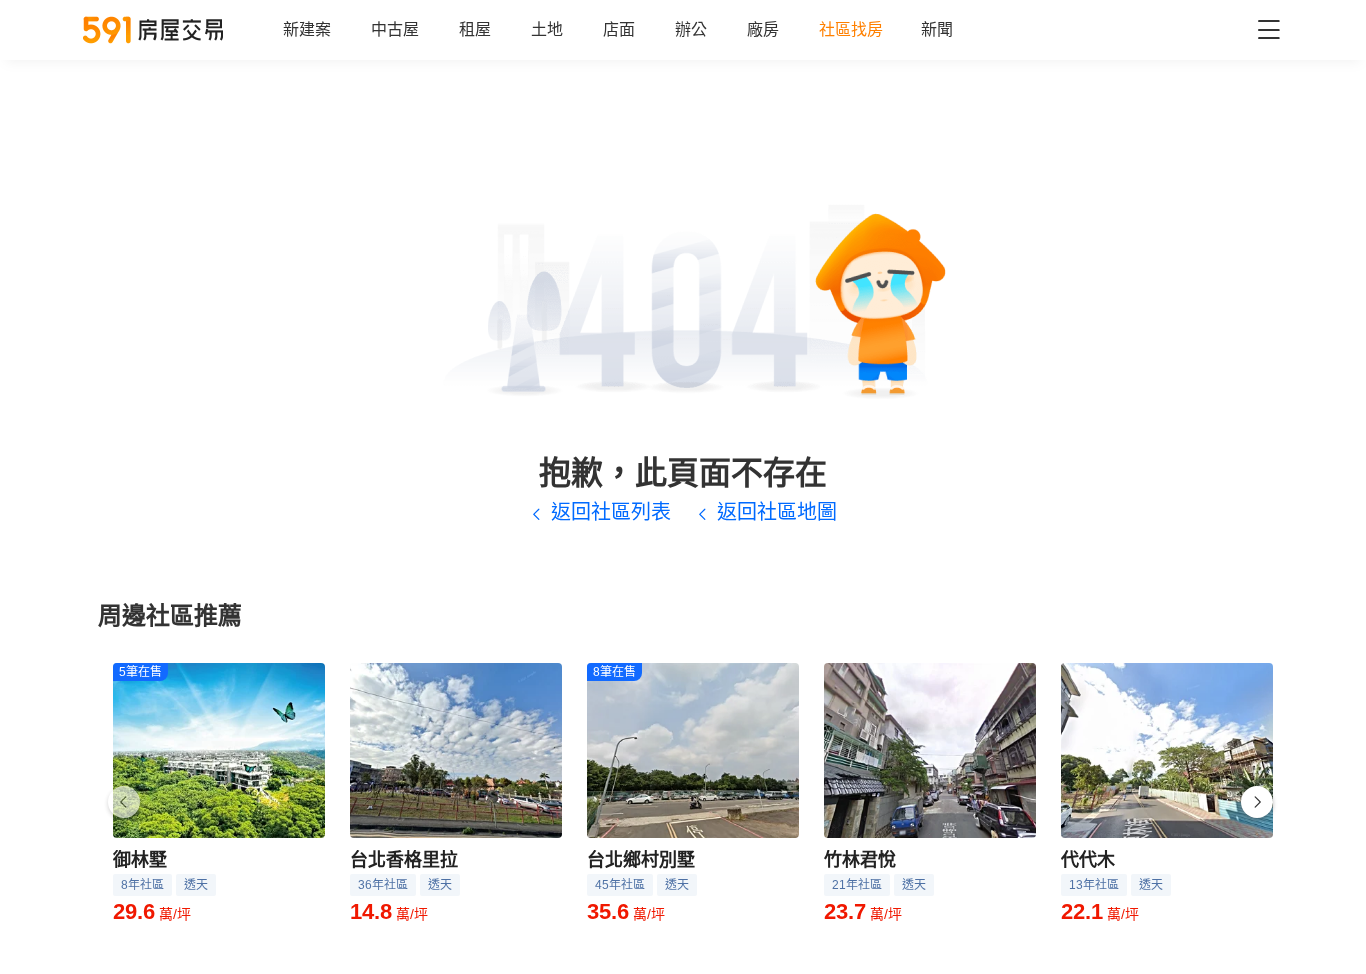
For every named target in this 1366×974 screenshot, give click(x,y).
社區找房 (851, 29)
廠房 (763, 29)
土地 (547, 29)
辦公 (691, 29)
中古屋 (395, 29)
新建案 (307, 29)
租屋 (475, 29)
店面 (619, 29)
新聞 (937, 29)
